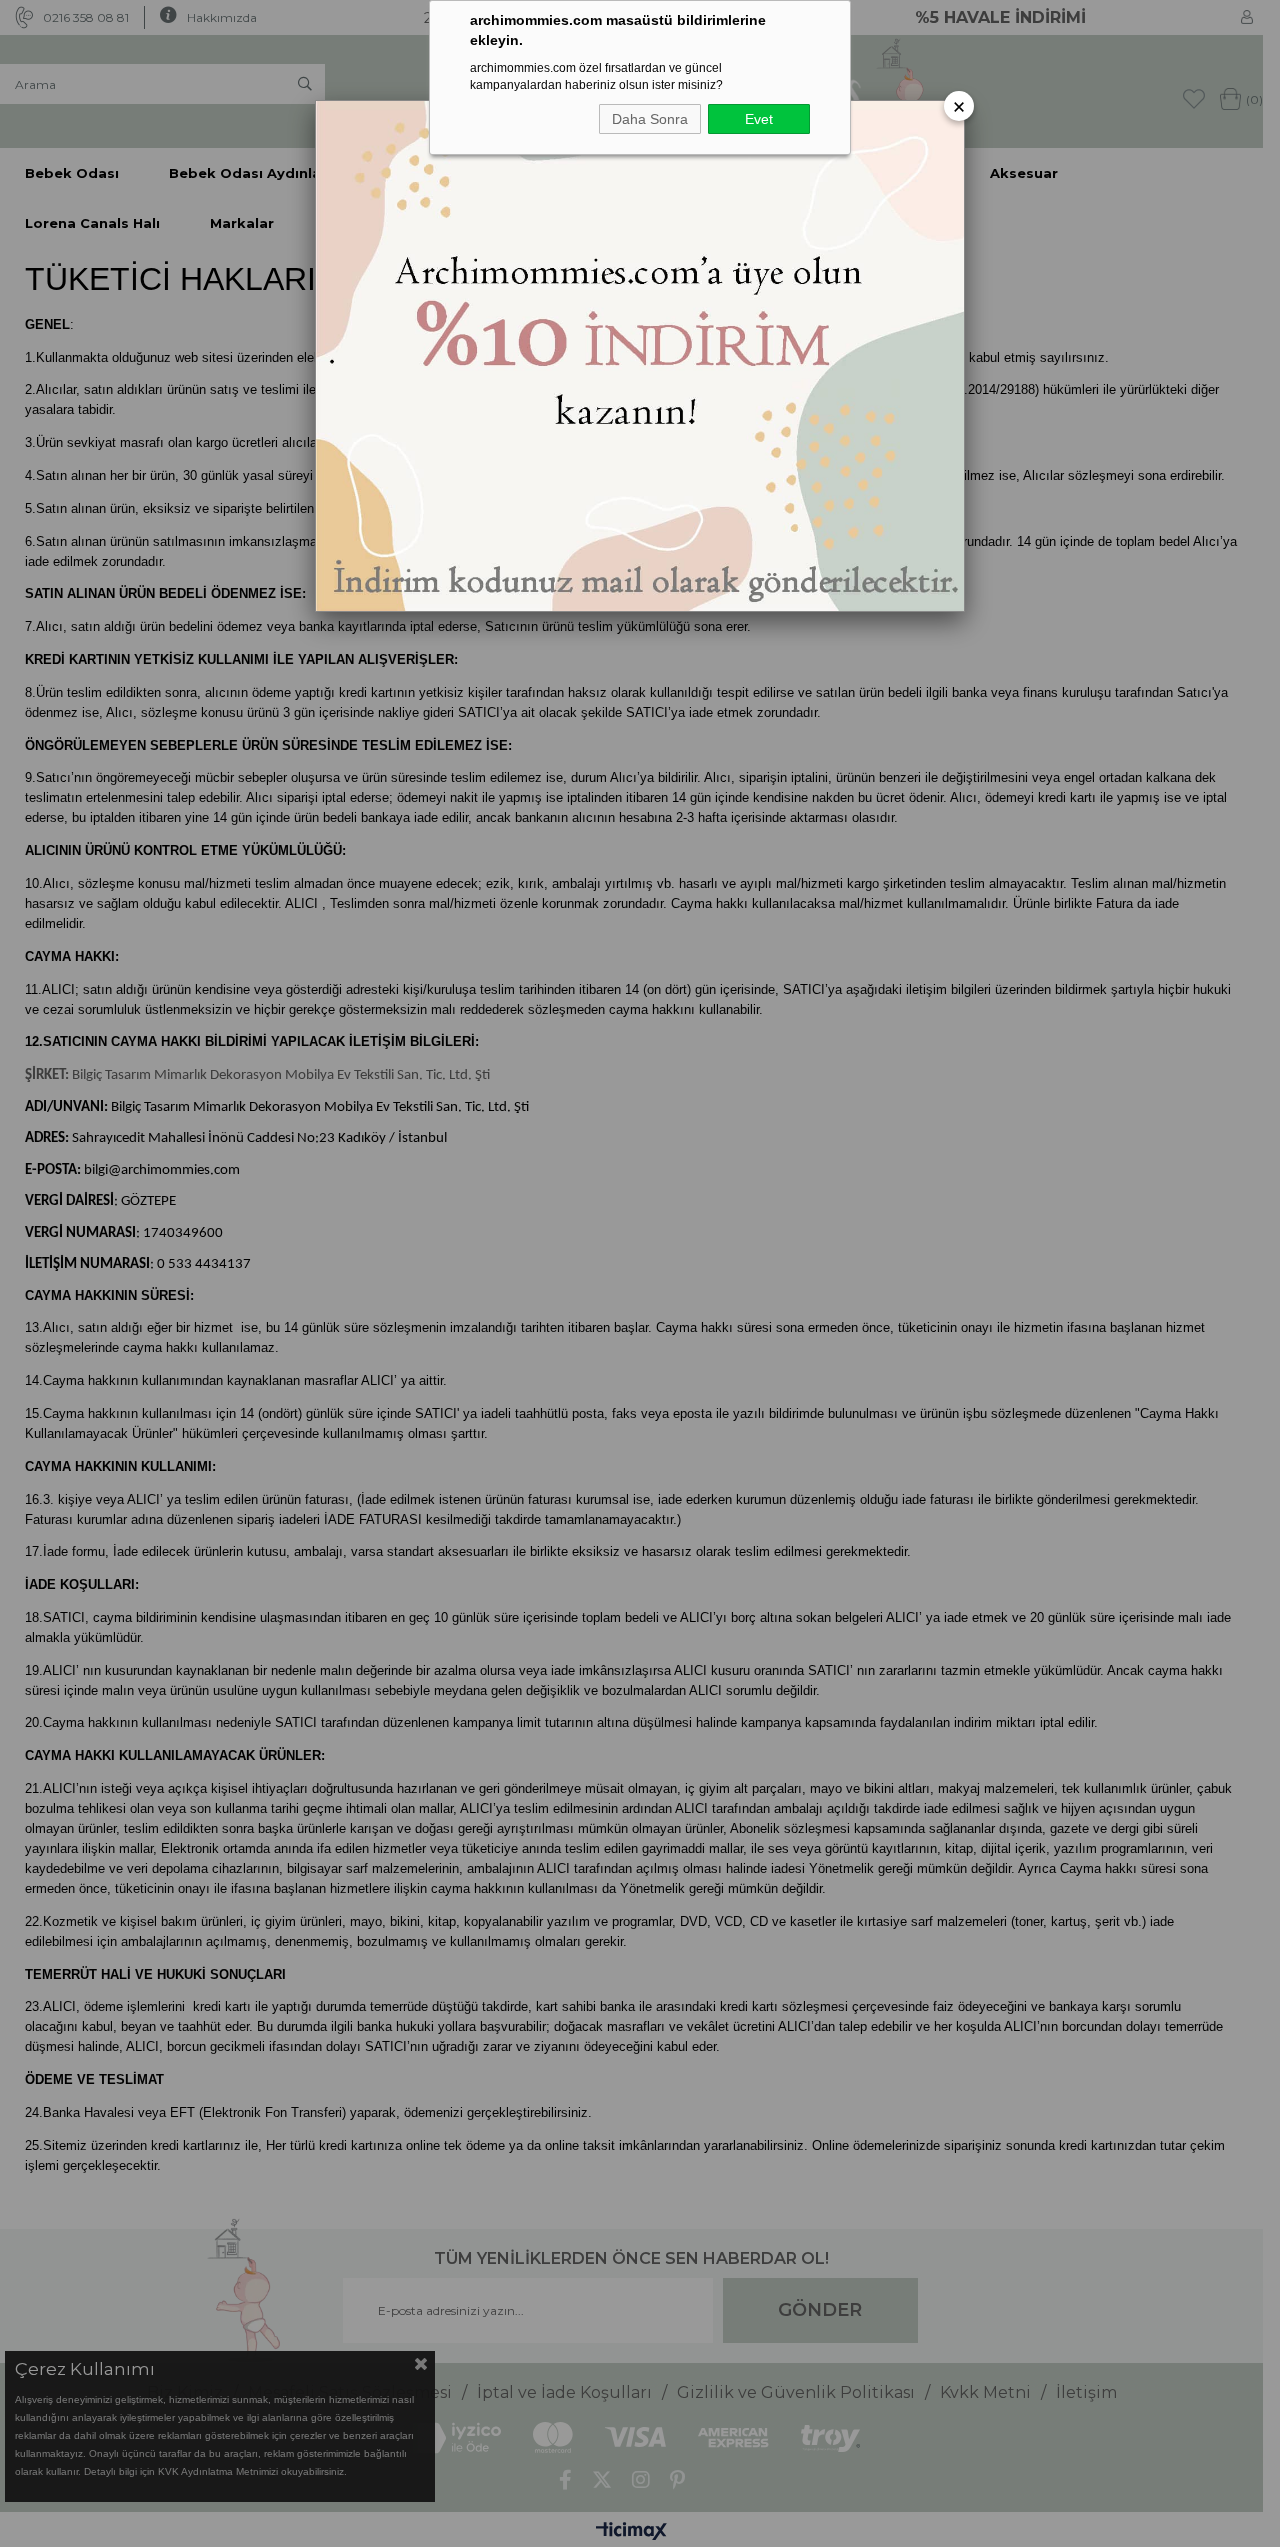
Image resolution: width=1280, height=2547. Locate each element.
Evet (759, 119)
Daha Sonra (650, 119)
